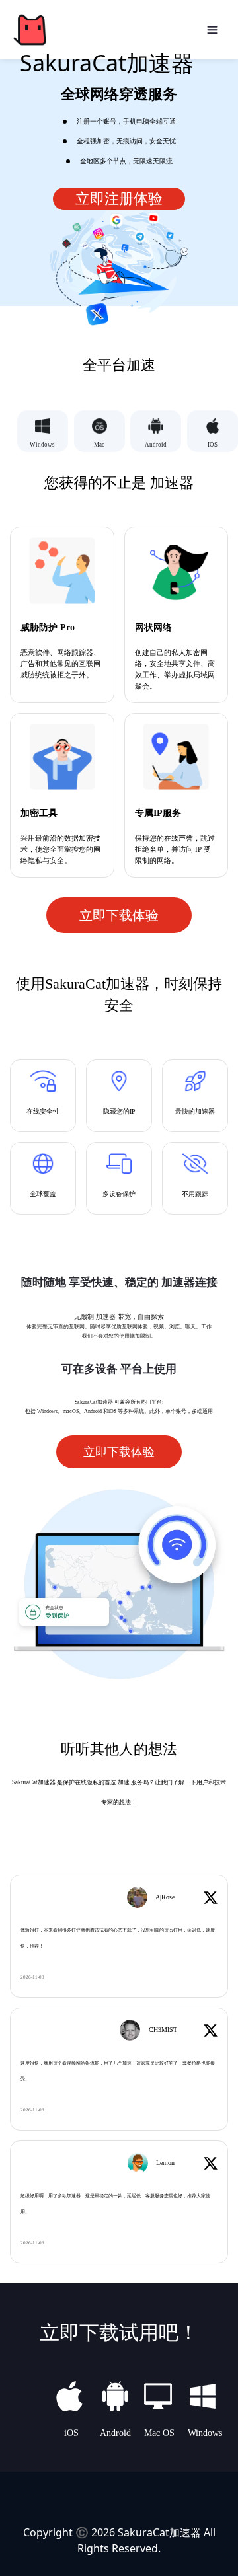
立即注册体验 (119, 199)
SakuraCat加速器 (159, 2532)
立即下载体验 (119, 915)
